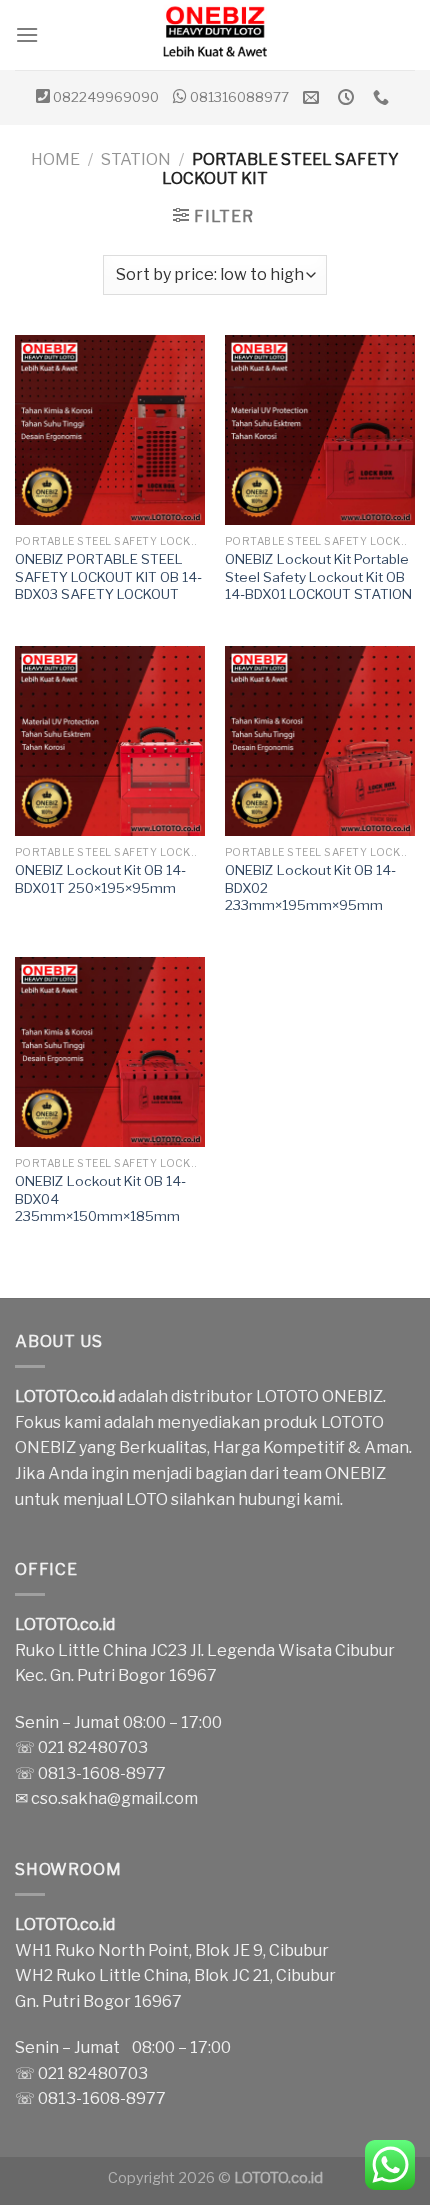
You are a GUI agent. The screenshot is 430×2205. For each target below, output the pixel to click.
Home (55, 159)
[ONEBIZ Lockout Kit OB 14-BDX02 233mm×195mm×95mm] (320, 741)
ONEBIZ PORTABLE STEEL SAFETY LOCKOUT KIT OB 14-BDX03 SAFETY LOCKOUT (108, 576)
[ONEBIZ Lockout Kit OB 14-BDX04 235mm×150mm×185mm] (110, 1052)
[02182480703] (383, 97)
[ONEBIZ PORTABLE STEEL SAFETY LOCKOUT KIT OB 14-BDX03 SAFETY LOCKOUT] (110, 430)
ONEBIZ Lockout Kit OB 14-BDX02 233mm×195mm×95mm (310, 887)
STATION (136, 159)
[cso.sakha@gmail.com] (313, 97)
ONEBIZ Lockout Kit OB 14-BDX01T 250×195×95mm (100, 879)
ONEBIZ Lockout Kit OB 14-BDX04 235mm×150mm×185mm (100, 1198)
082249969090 (106, 97)
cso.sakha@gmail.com (114, 1798)
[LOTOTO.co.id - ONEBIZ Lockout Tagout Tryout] (215, 35)
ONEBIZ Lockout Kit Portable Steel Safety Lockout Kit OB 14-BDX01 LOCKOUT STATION (318, 576)
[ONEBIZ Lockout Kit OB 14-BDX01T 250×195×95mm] (110, 741)
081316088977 (239, 97)
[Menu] (27, 34)
